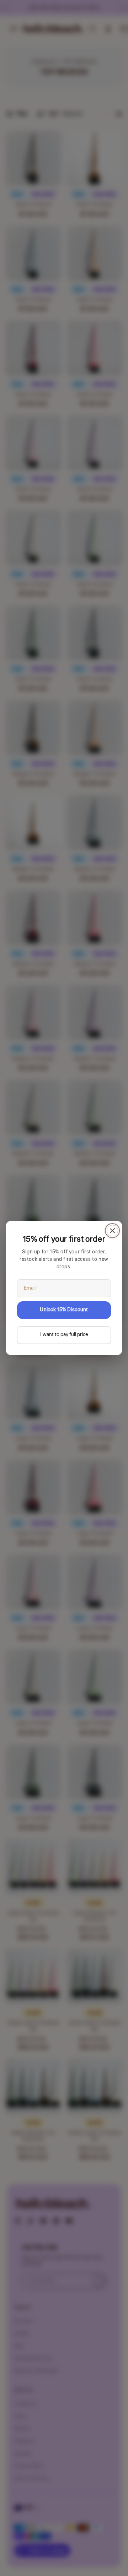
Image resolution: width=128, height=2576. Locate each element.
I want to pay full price (64, 1335)
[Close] (112, 1231)
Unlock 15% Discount (64, 1310)
